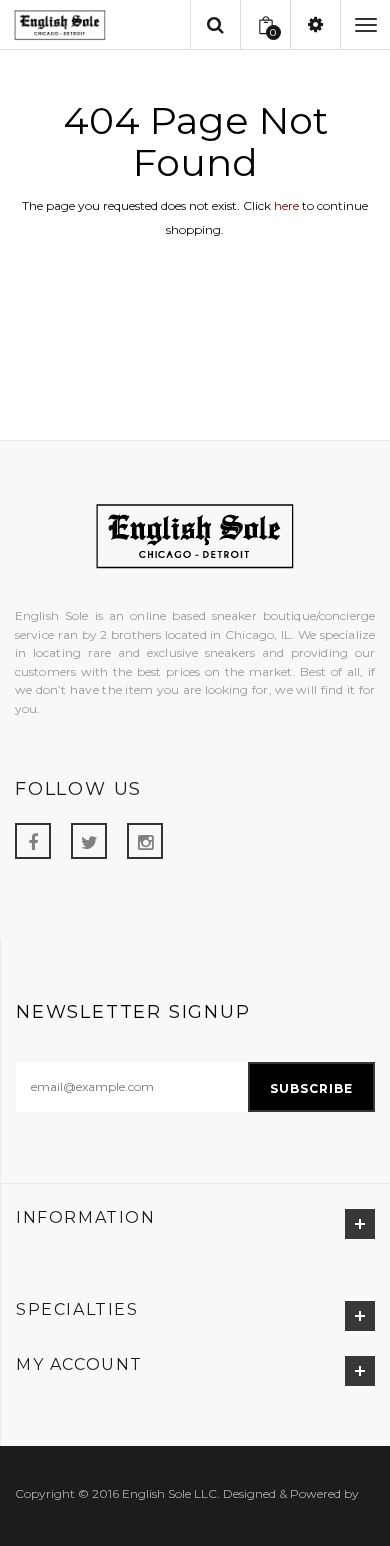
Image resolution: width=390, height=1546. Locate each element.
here (286, 205)
